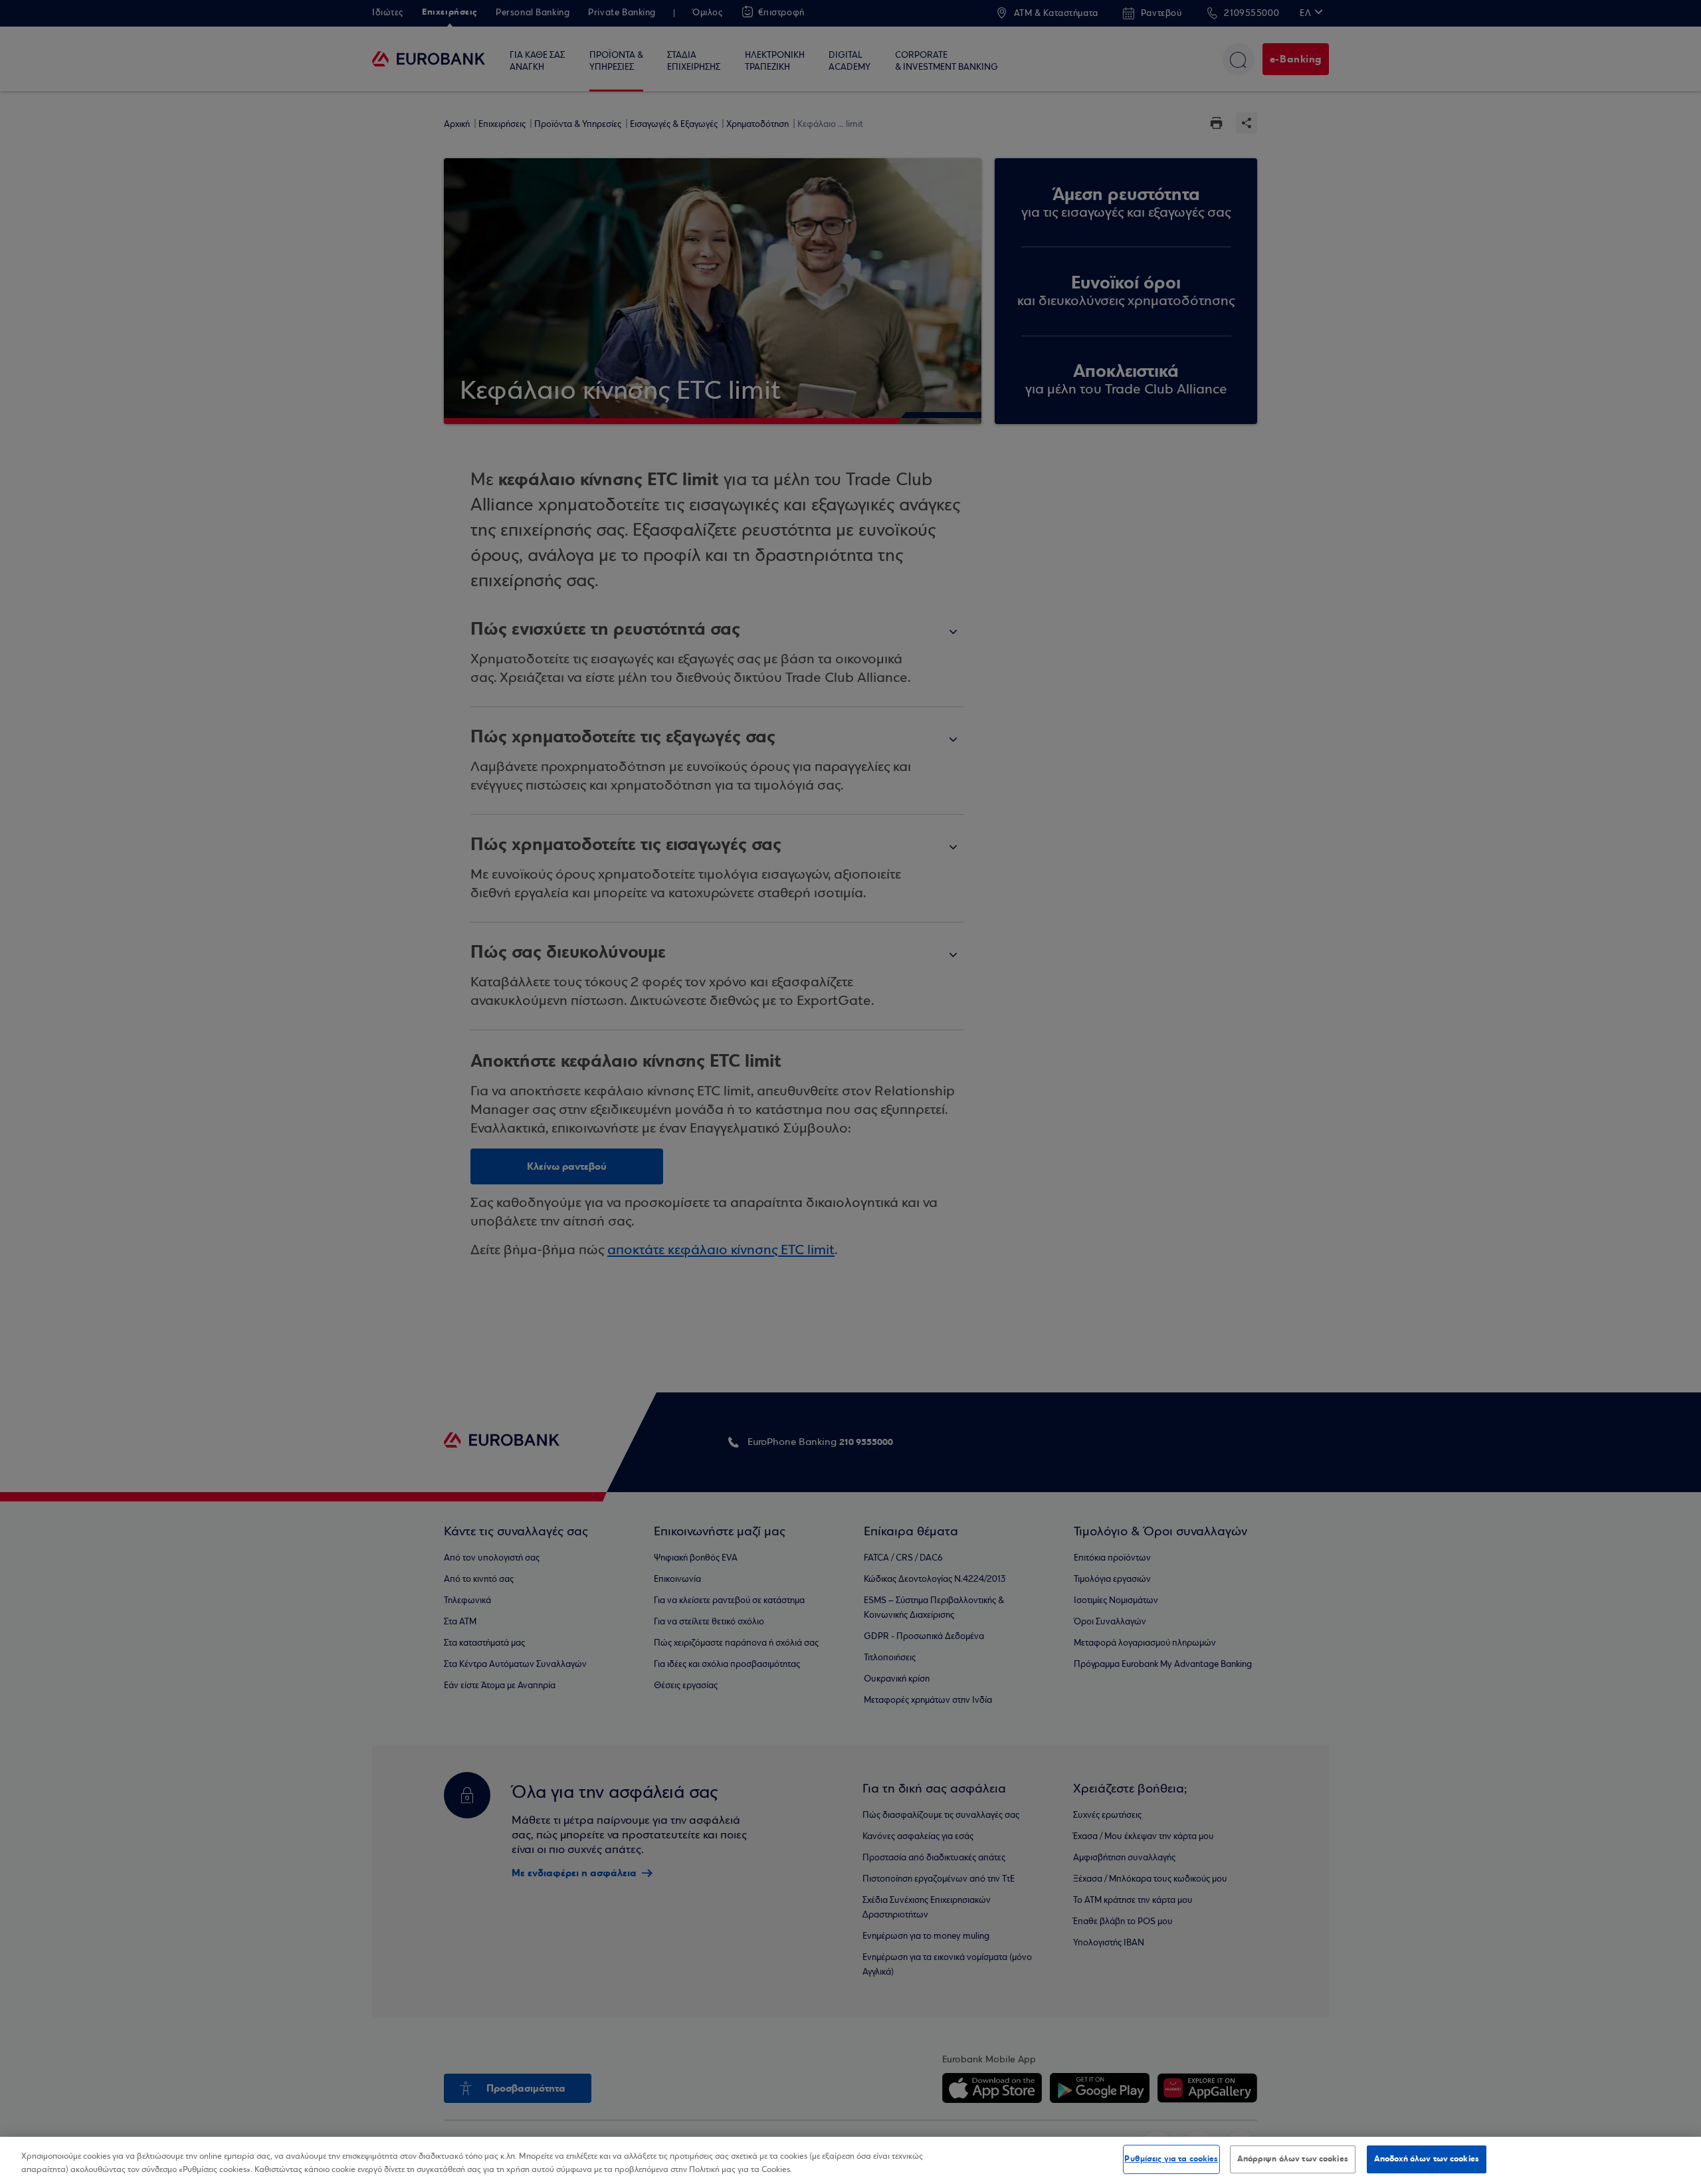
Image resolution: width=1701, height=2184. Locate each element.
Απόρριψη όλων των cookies (1293, 2159)
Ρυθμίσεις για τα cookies (1171, 2159)
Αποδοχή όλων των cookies (1427, 2159)
